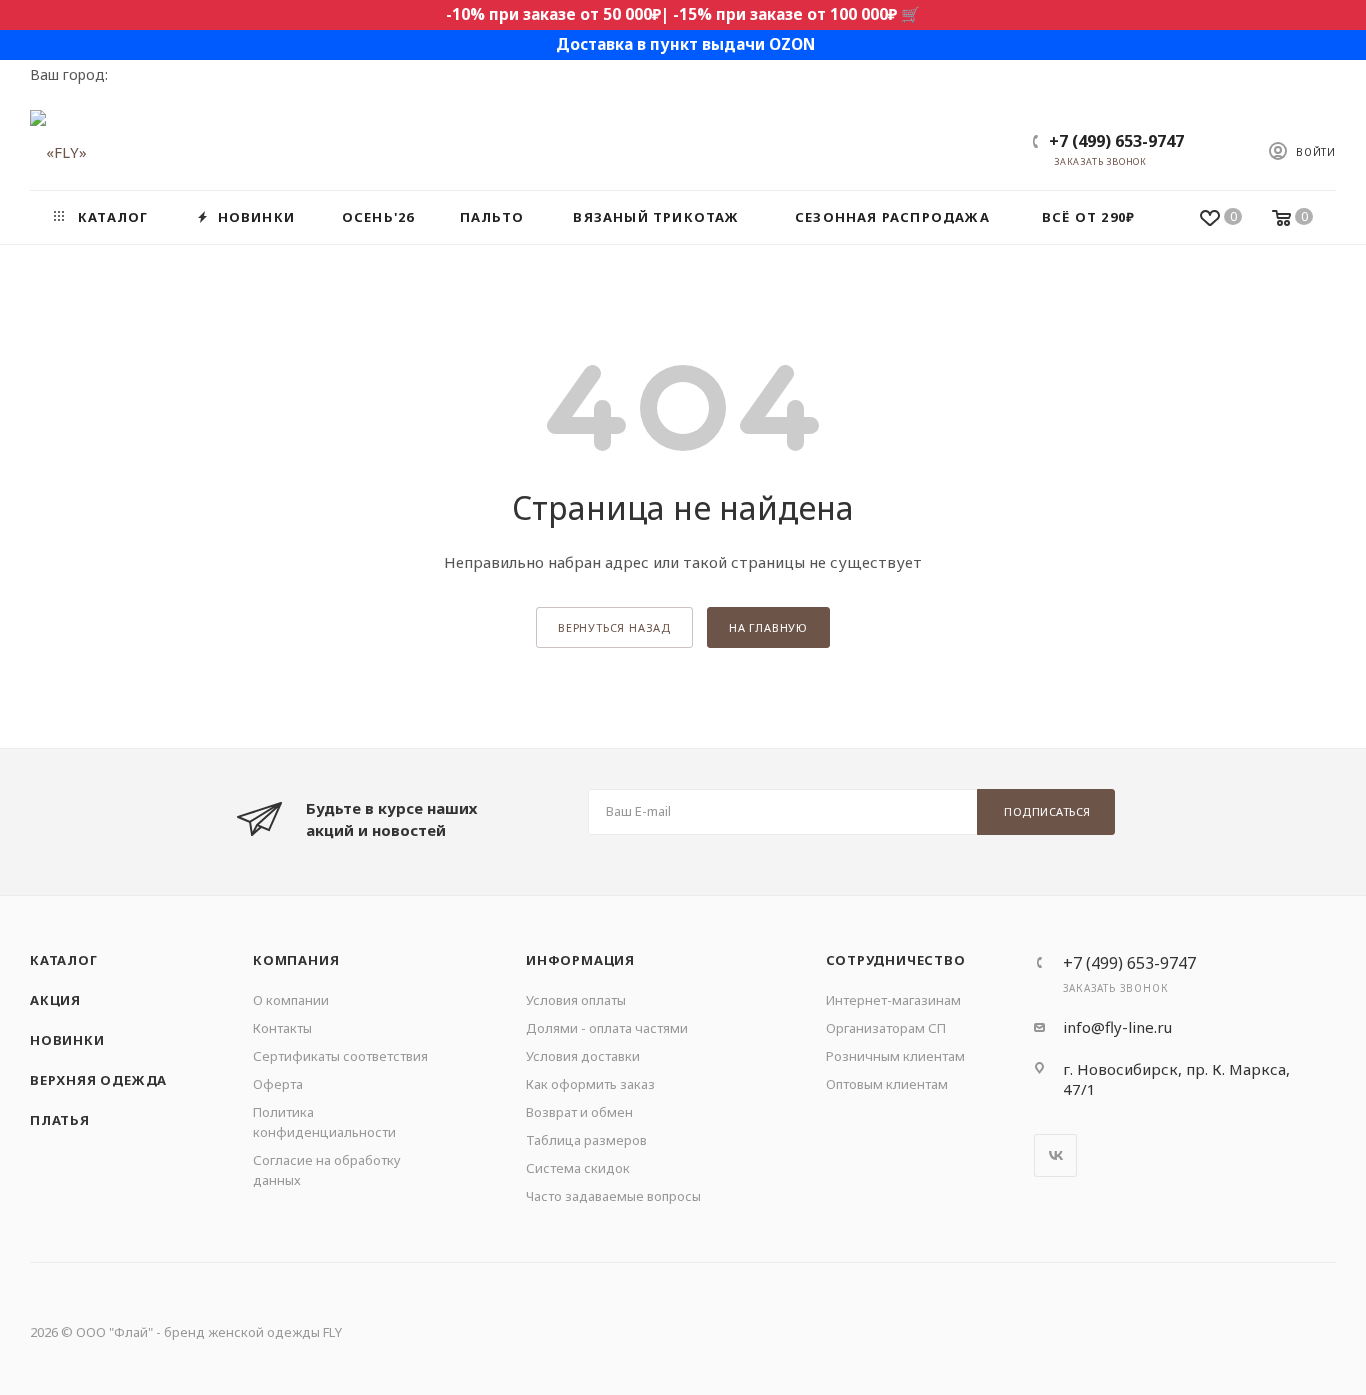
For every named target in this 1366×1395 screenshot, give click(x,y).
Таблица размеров (586, 1140)
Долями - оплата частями (607, 1028)
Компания (296, 960)
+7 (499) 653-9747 (1116, 141)
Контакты (282, 1028)
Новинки (67, 1040)
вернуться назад (614, 627)
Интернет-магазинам (893, 1000)
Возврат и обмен (579, 1112)
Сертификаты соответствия (340, 1056)
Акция (55, 1000)
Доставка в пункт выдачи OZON (685, 44)
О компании (291, 1000)
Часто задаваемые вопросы (613, 1196)
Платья (60, 1120)
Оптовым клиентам (887, 1084)
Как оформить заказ (590, 1084)
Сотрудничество (896, 960)
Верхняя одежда (98, 1080)
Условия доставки (583, 1056)
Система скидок (578, 1168)
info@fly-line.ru (1117, 1027)
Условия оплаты (576, 1000)
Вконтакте (1055, 1155)
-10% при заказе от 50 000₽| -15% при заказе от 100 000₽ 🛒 (683, 14)
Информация (580, 960)
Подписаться (1047, 811)
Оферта (278, 1084)
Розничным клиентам (895, 1056)
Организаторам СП (886, 1028)
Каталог (64, 960)
